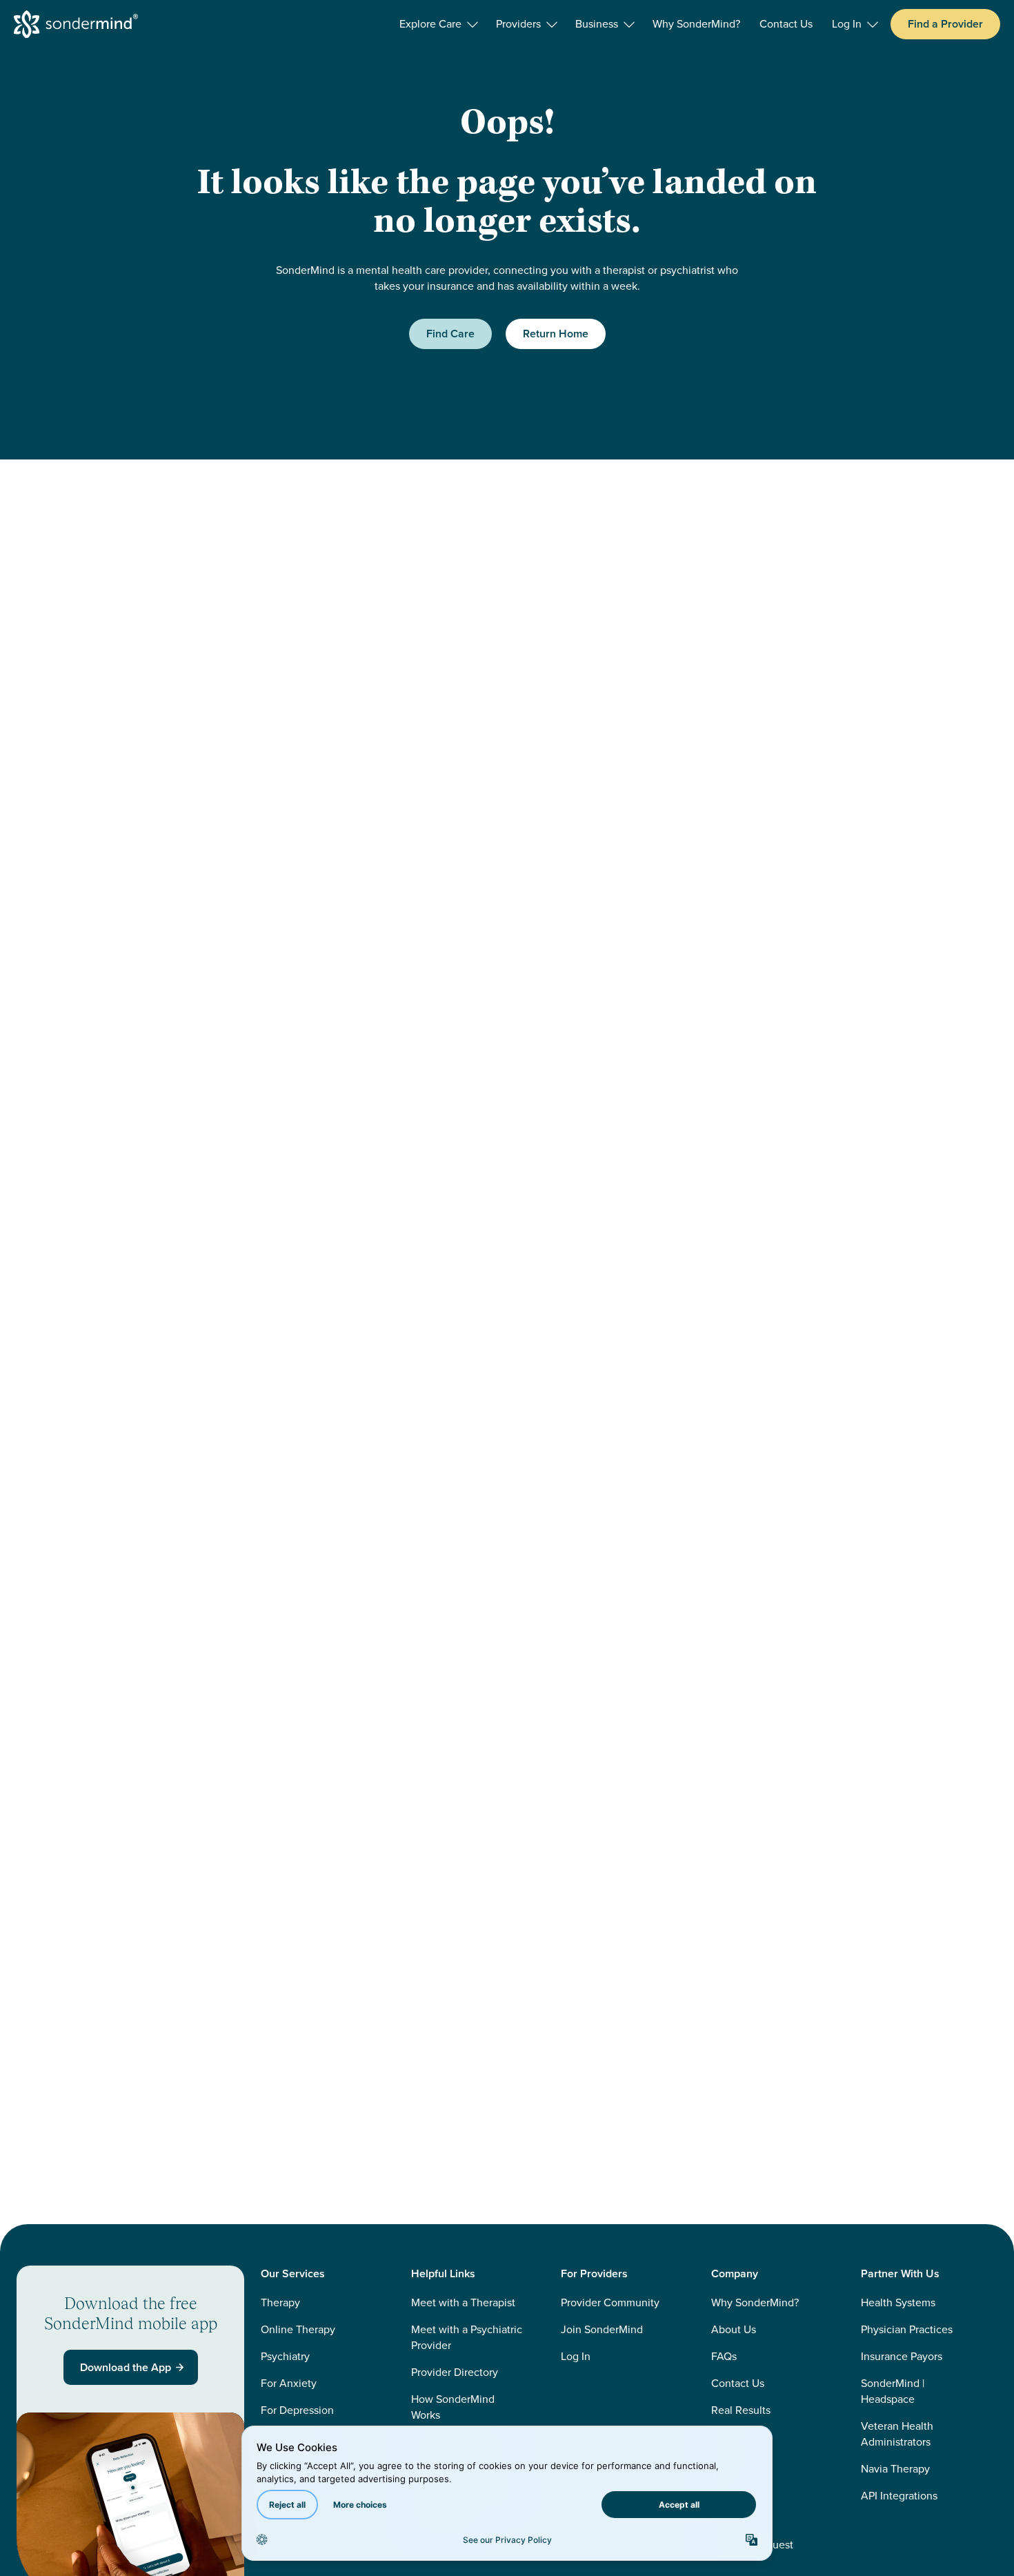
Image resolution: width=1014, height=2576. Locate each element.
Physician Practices (907, 2329)
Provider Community (610, 2302)
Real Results (741, 2410)
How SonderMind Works (453, 2407)
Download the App (126, 2367)
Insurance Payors (902, 2356)
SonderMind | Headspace (893, 2391)
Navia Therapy (895, 2469)
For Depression (297, 2410)
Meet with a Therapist (463, 2302)
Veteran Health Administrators (897, 2434)
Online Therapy (298, 2329)
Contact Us (738, 2383)
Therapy (280, 2302)
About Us (734, 2329)
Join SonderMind (602, 2329)
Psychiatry (285, 2356)
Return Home (556, 334)
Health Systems (898, 2302)
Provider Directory (455, 2372)
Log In (576, 2356)
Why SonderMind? (755, 2302)
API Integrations (899, 2496)
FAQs (724, 2356)
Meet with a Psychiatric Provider (467, 2337)
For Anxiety (289, 2383)
